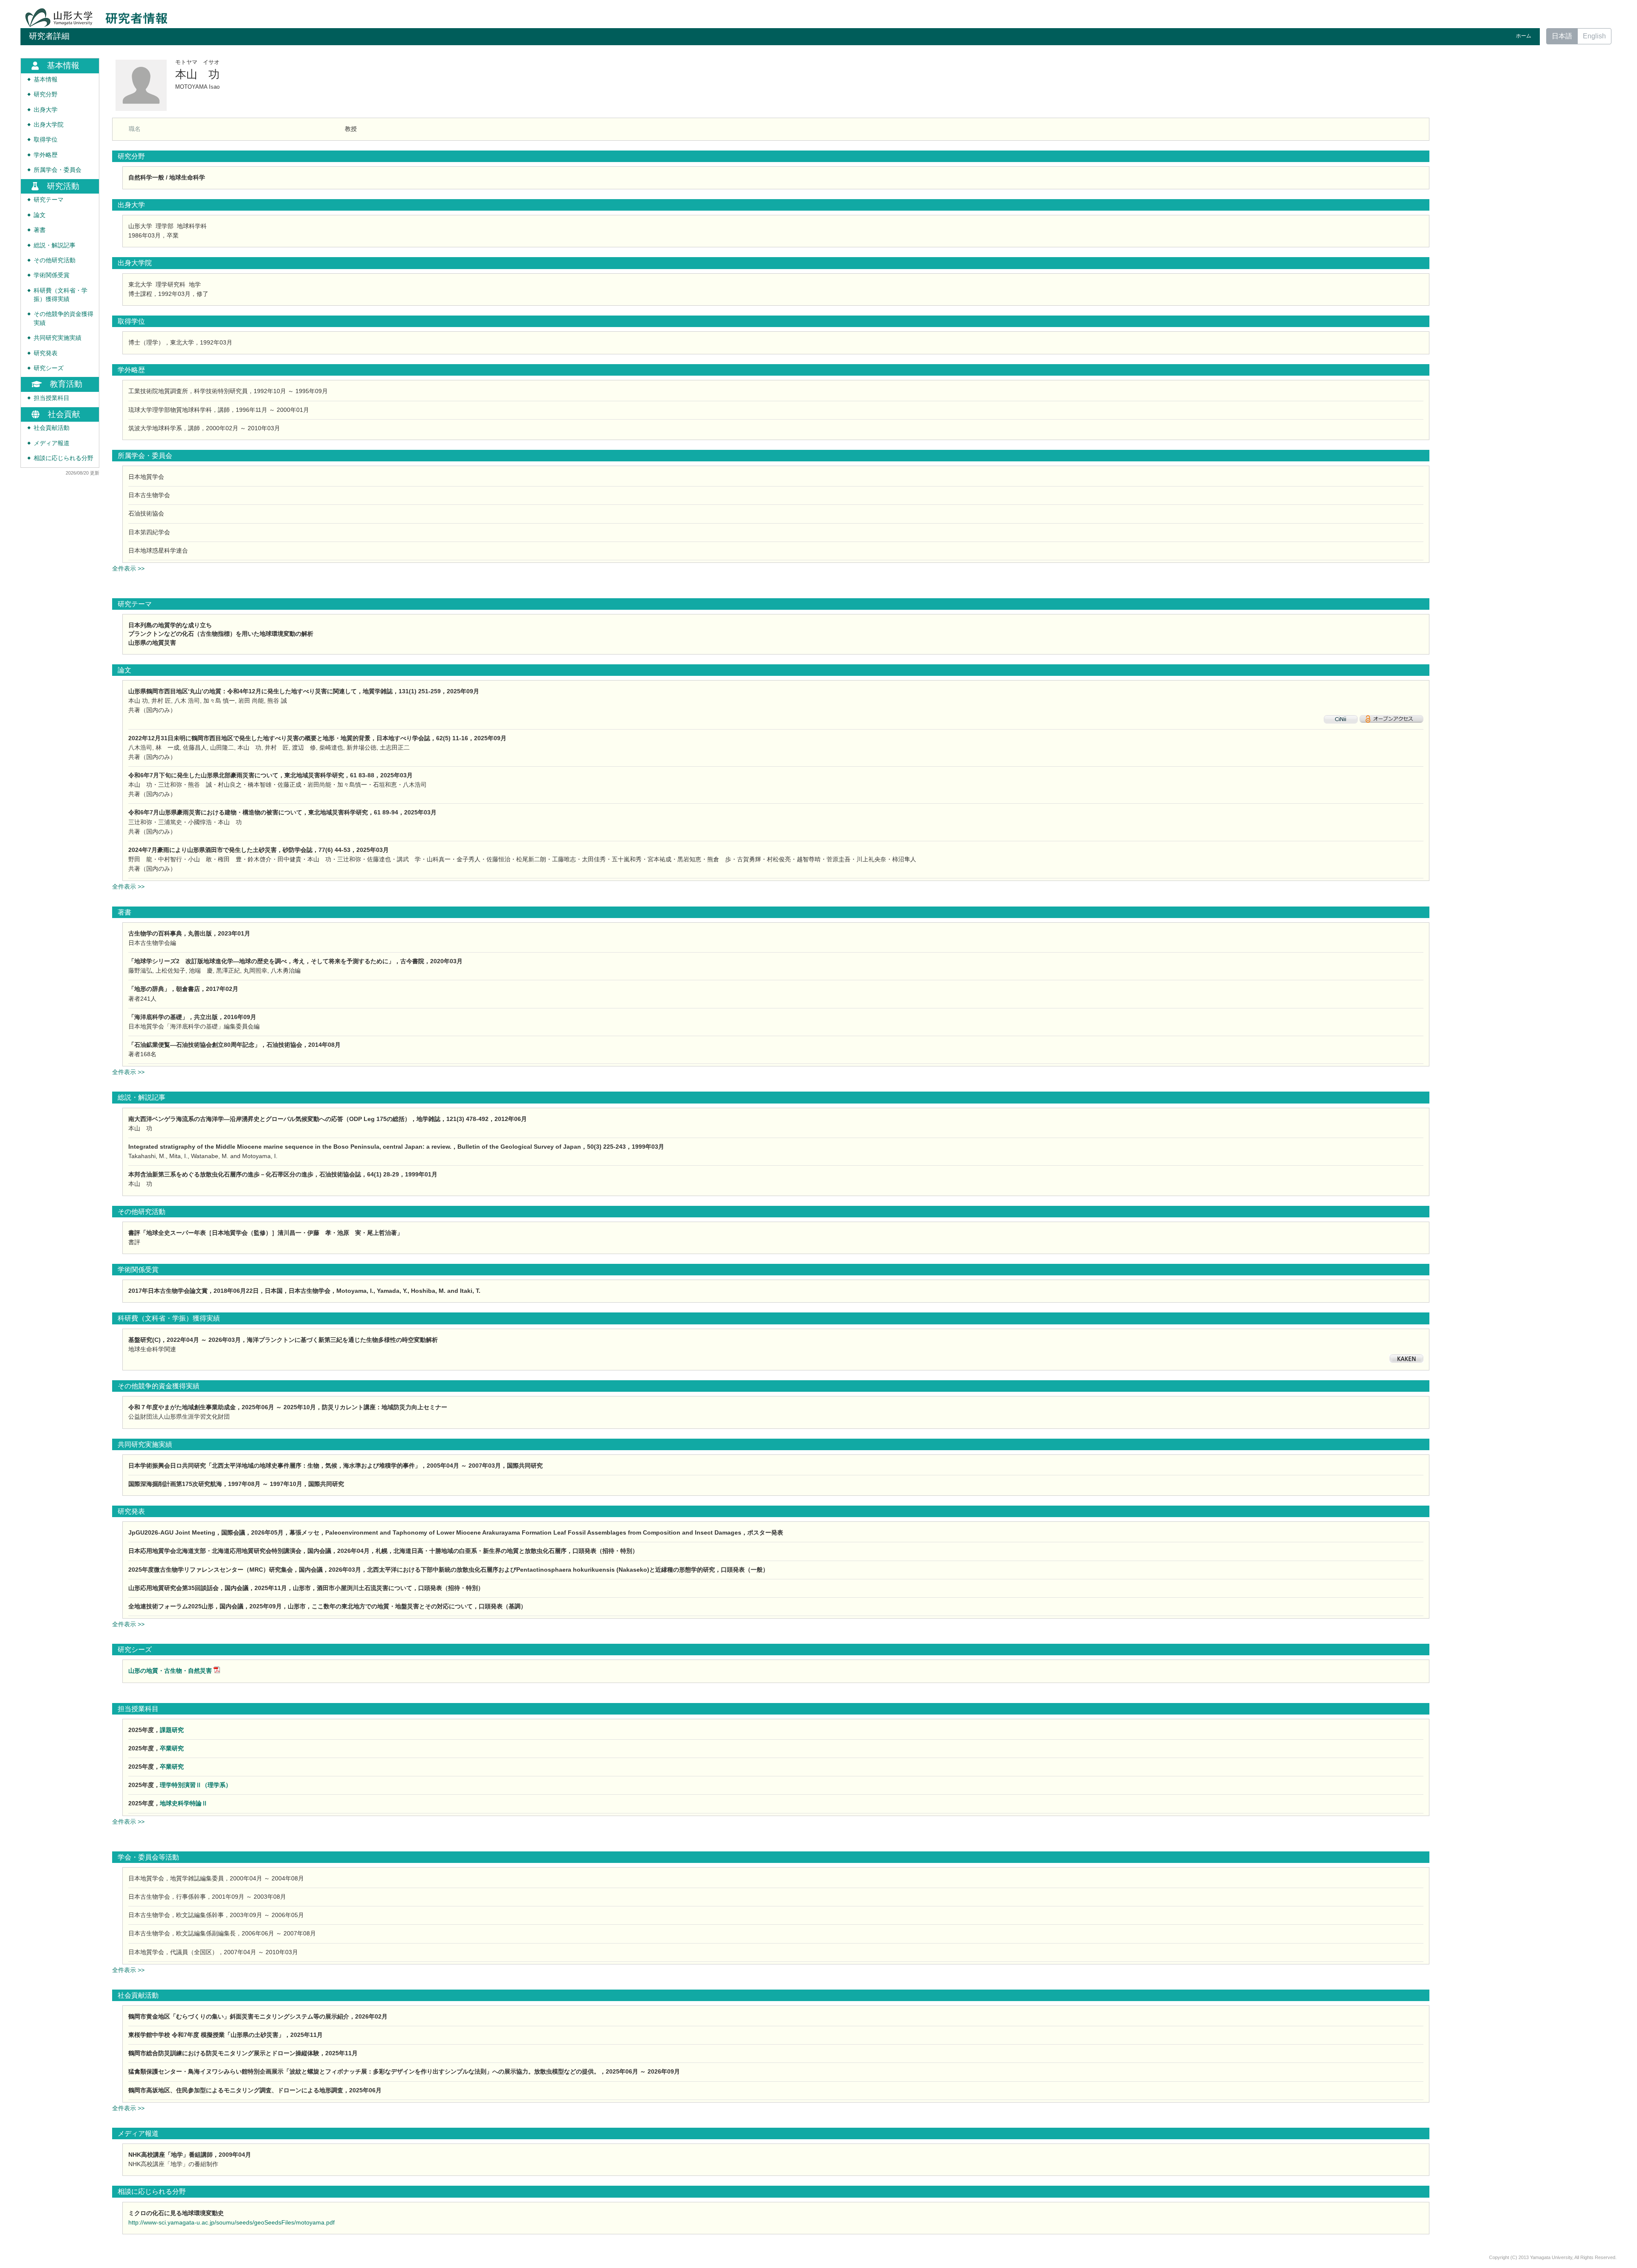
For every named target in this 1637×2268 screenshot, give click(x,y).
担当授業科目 (52, 398)
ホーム (1524, 36)
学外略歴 (46, 155)
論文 (40, 215)
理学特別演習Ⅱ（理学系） (196, 1785)
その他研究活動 (55, 260)
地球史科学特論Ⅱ (184, 1803)
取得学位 (46, 140)
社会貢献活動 (52, 428)
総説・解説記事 (55, 245)
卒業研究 (172, 1748)
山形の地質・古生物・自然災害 (170, 1671)
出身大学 (46, 110)
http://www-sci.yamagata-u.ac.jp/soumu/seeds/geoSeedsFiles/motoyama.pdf (231, 2222)
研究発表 (46, 353)
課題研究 (172, 1730)
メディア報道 (52, 443)
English (1594, 36)
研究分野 (46, 94)
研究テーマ (49, 200)
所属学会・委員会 (58, 170)
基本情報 (46, 80)
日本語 (1562, 36)
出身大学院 (49, 125)
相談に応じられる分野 (64, 458)
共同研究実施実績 (58, 338)
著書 (40, 230)
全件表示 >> (128, 568)
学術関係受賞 (52, 275)
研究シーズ (49, 368)
